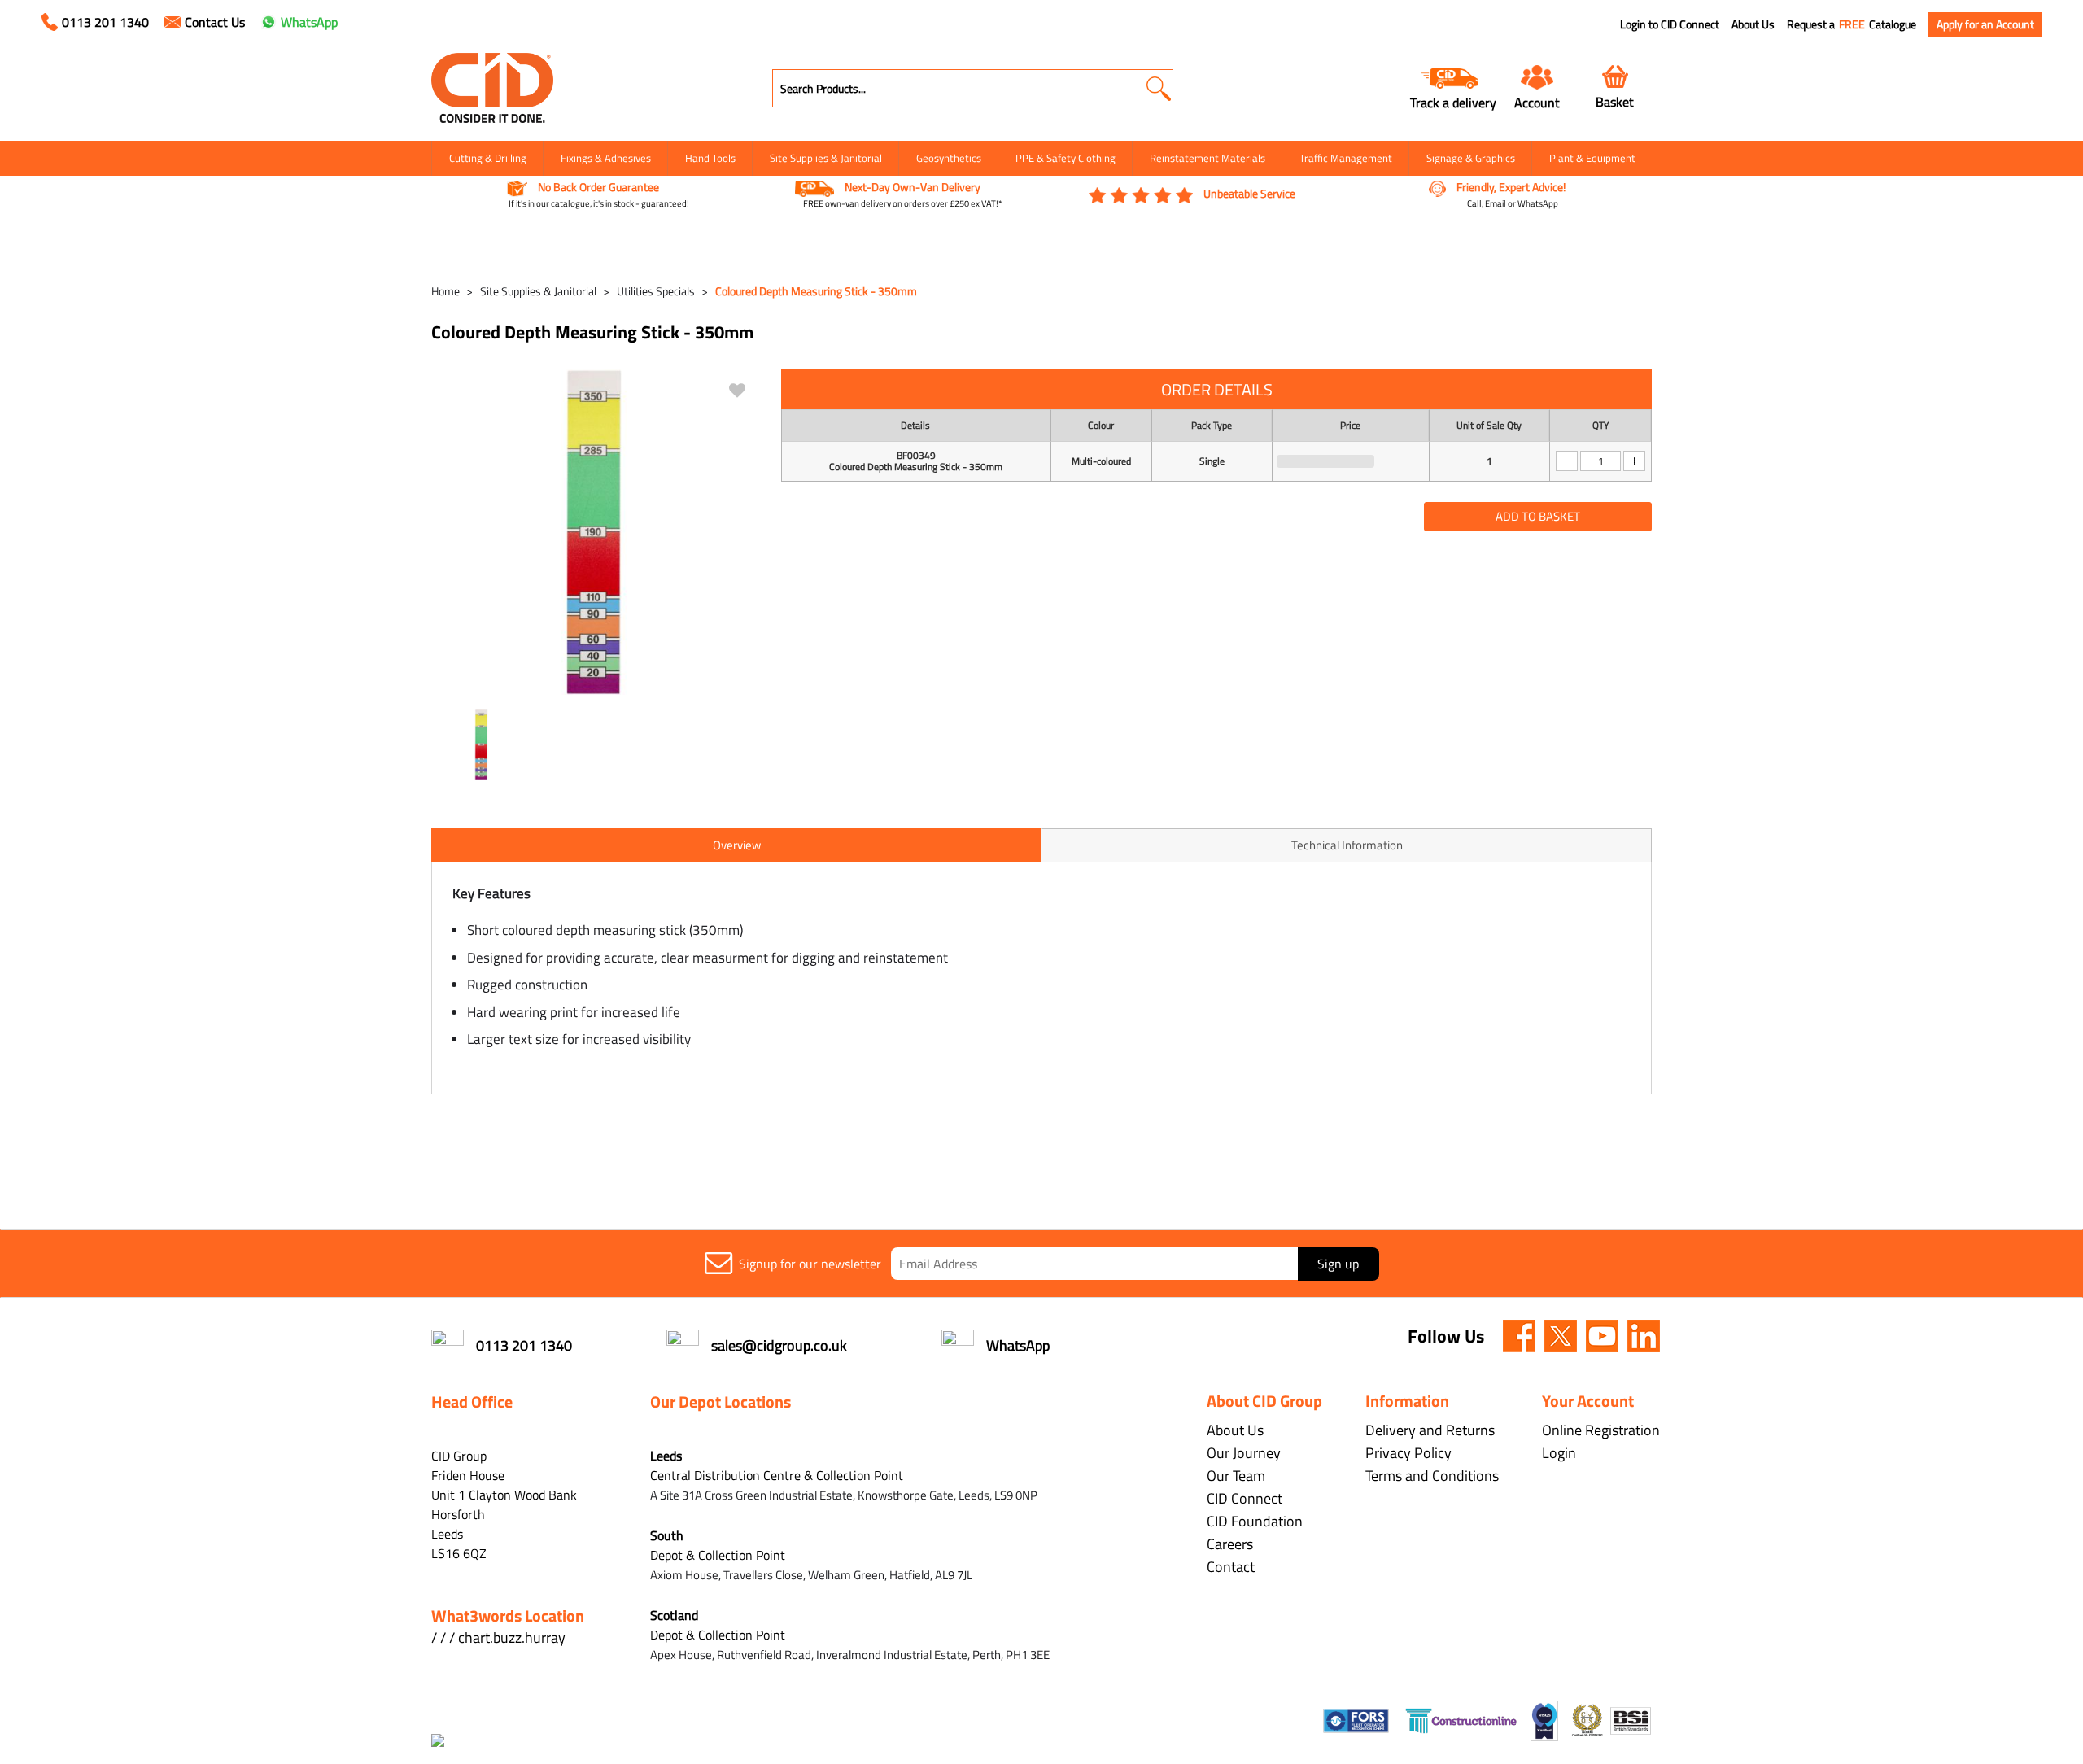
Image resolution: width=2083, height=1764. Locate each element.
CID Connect (1245, 1498)
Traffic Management (1346, 158)
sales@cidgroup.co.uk (779, 1345)
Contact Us (215, 22)
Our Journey (1244, 1453)
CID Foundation (1255, 1521)
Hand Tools (710, 158)
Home (445, 291)
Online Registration (1601, 1430)
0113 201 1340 (105, 22)
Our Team (1236, 1476)
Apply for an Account (1985, 24)
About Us (1753, 24)
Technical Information (1347, 845)
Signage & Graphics (1471, 158)
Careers (1230, 1544)
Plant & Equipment (1592, 158)
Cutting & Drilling (488, 158)
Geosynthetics (949, 158)
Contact (1231, 1567)
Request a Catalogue (1852, 24)
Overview (737, 845)
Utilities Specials (656, 291)
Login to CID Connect (1670, 24)
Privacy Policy (1408, 1453)
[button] (1158, 88)
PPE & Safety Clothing (1066, 158)
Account (1537, 102)
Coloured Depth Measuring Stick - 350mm (816, 291)
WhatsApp (309, 22)
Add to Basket (1538, 516)
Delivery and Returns (1430, 1430)
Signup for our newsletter (810, 1264)
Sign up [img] (1338, 1264)
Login (1559, 1453)
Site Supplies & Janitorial (826, 158)
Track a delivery (1453, 102)
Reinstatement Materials (1207, 158)
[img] (1519, 1336)
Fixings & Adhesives (606, 158)
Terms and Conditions (1432, 1476)
